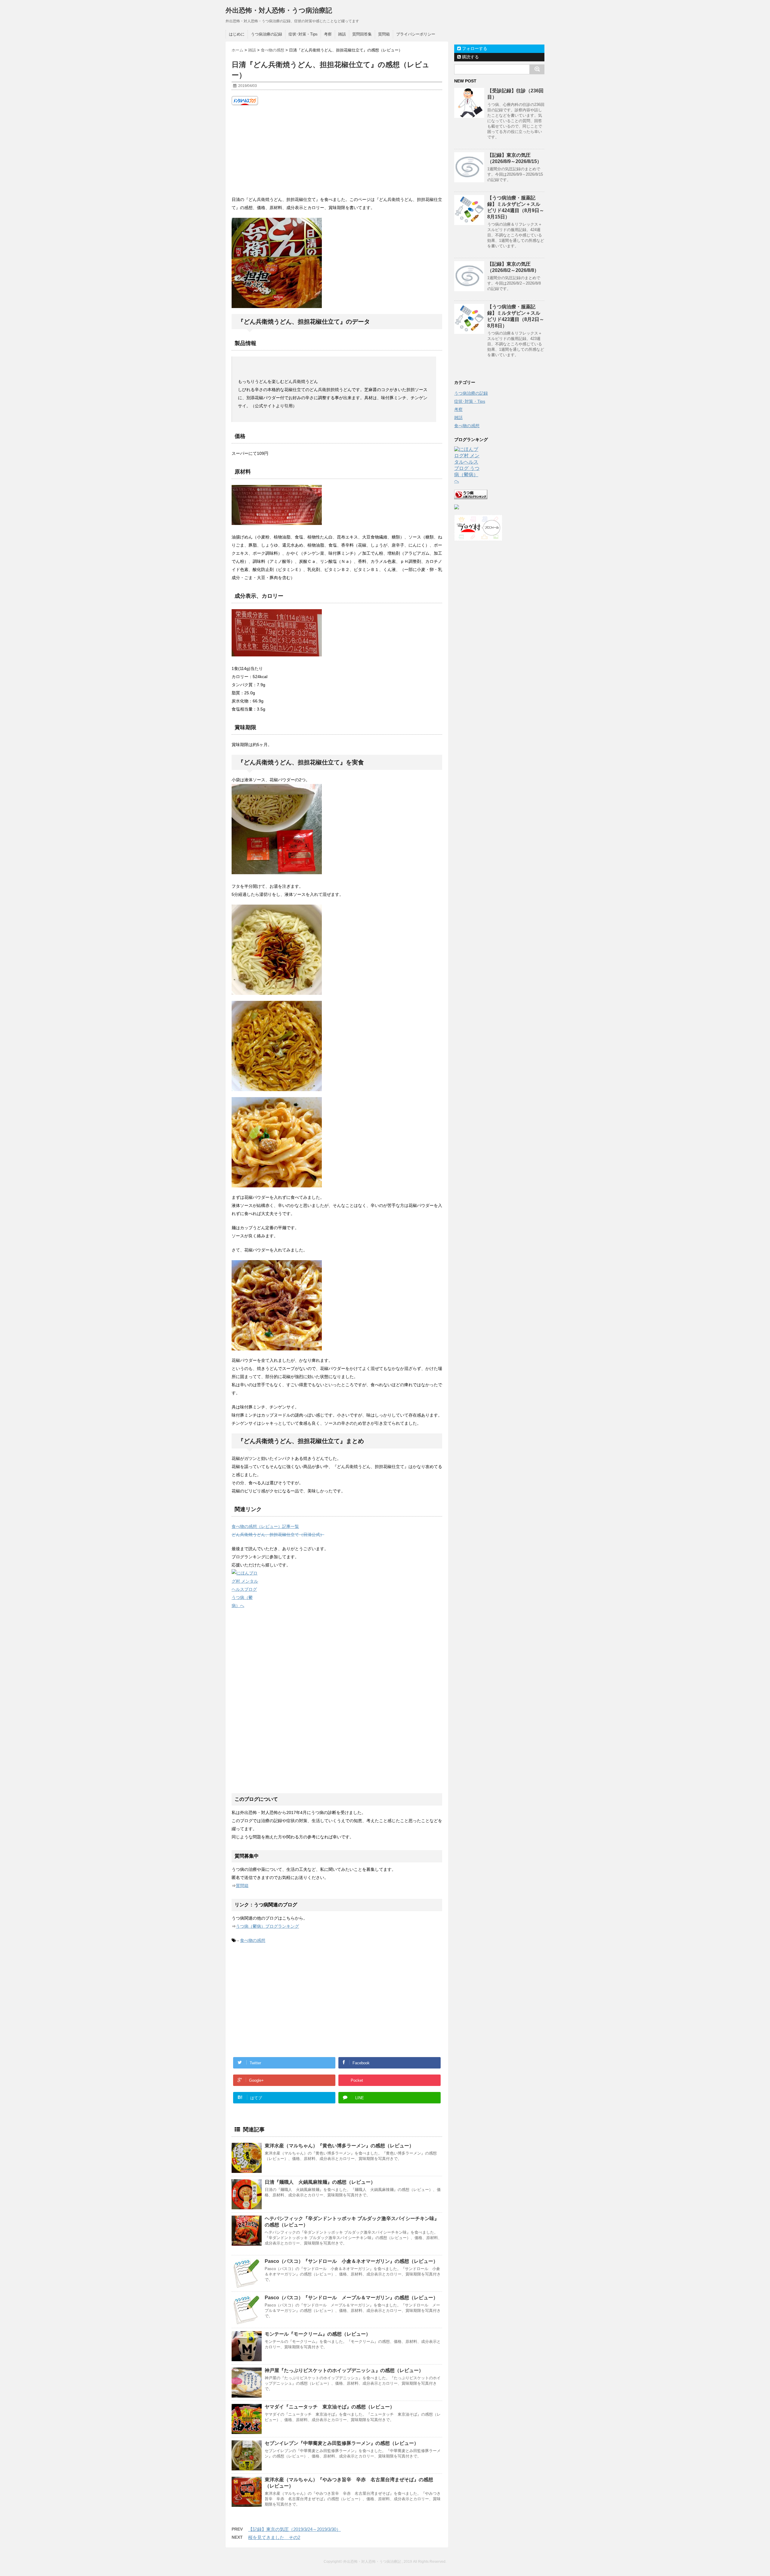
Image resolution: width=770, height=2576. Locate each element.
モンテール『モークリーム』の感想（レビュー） (318, 2334)
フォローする (474, 48)
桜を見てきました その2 (274, 2537)
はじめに (237, 34)
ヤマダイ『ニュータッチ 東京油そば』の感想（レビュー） (330, 2407)
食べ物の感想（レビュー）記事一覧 (265, 1526)
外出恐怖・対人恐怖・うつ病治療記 (279, 10)
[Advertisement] (337, 150)
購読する (470, 57)
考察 (328, 34)
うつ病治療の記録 (266, 34)
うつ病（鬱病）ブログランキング (267, 1926)
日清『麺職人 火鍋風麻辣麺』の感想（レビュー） (320, 2182)
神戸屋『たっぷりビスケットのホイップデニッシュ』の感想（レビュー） (344, 2370)
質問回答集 (362, 34)
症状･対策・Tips (303, 34)
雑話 (342, 34)
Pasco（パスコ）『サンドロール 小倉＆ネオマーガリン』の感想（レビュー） (351, 2261)
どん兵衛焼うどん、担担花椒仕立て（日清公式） (278, 1535)
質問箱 (384, 34)
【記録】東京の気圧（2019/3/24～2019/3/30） (294, 2529)
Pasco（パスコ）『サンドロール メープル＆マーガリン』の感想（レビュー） (351, 2298)
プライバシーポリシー (416, 34)
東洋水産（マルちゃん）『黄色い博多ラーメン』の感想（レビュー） (339, 2146)
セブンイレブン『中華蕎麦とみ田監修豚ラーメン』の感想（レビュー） (342, 2443)
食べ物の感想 (253, 1940)
